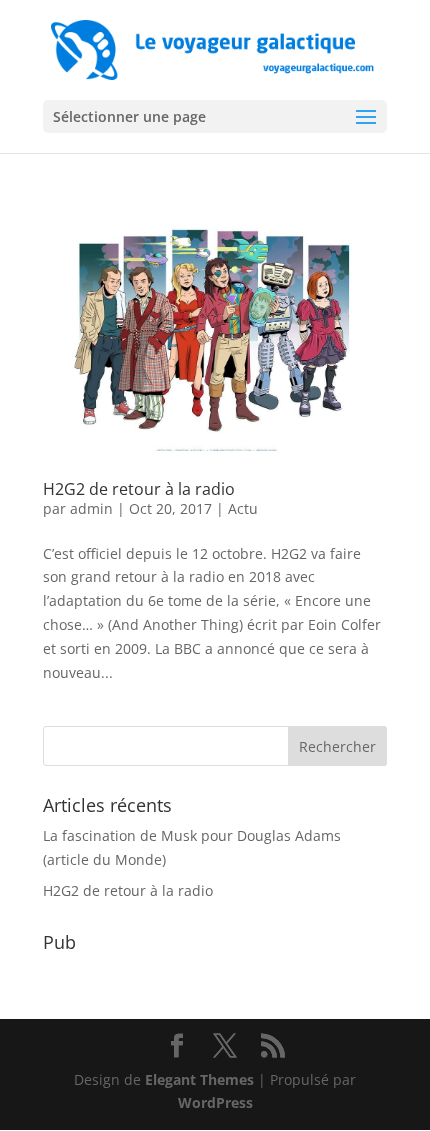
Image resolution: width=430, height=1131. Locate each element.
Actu (243, 508)
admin (91, 508)
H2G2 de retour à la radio (139, 489)
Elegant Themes (199, 1079)
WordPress (215, 1102)
